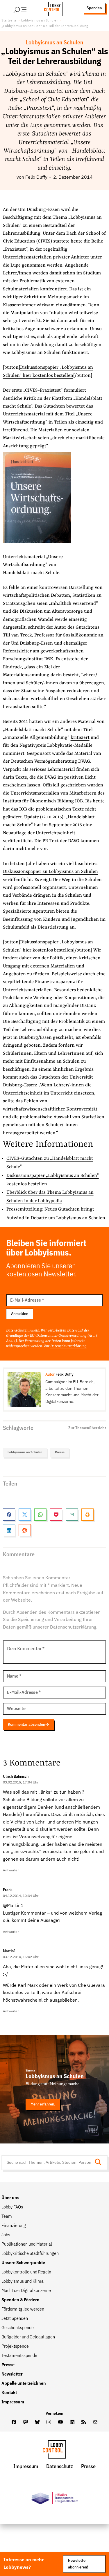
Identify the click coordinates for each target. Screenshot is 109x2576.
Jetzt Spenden (15, 2319)
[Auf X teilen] (25, 1515)
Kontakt (9, 2393)
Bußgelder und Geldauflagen (28, 2337)
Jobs (6, 2235)
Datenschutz (60, 2467)
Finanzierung (14, 2226)
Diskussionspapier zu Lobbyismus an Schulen (50, 872)
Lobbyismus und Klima (23, 2282)
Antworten (11, 1871)
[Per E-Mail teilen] (72, 1515)
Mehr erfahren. (43, 2104)
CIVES (44, 241)
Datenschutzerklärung (68, 1346)
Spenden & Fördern (20, 2300)
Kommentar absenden (26, 1725)
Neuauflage (15, 833)
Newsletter (12, 2374)
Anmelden (20, 1314)
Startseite (9, 21)
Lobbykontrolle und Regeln (26, 2272)
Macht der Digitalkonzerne (26, 2291)
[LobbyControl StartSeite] (54, 2451)
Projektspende (15, 2347)
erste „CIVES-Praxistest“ (37, 390)
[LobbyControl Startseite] (51, 8)
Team (7, 2217)
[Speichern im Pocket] (56, 1515)
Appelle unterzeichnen (24, 2384)
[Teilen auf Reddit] (25, 1530)
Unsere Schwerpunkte (23, 2263)
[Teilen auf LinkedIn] (9, 1530)
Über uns (10, 2198)
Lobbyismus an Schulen (40, 21)
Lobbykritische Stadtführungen (30, 2254)
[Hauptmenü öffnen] (28, 8)
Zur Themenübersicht (87, 1428)
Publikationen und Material (27, 2244)
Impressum (13, 2402)
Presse (60, 1452)
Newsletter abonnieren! (78, 2564)
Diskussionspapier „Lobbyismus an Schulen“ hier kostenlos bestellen (48, 371)
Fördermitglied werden (23, 2309)
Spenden (94, 8)
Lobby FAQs (12, 2207)
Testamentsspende (19, 2356)
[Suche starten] (100, 2162)
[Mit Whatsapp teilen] (40, 1515)
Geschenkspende (18, 2328)
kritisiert (80, 738)
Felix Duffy (36, 178)
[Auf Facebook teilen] (9, 1515)
